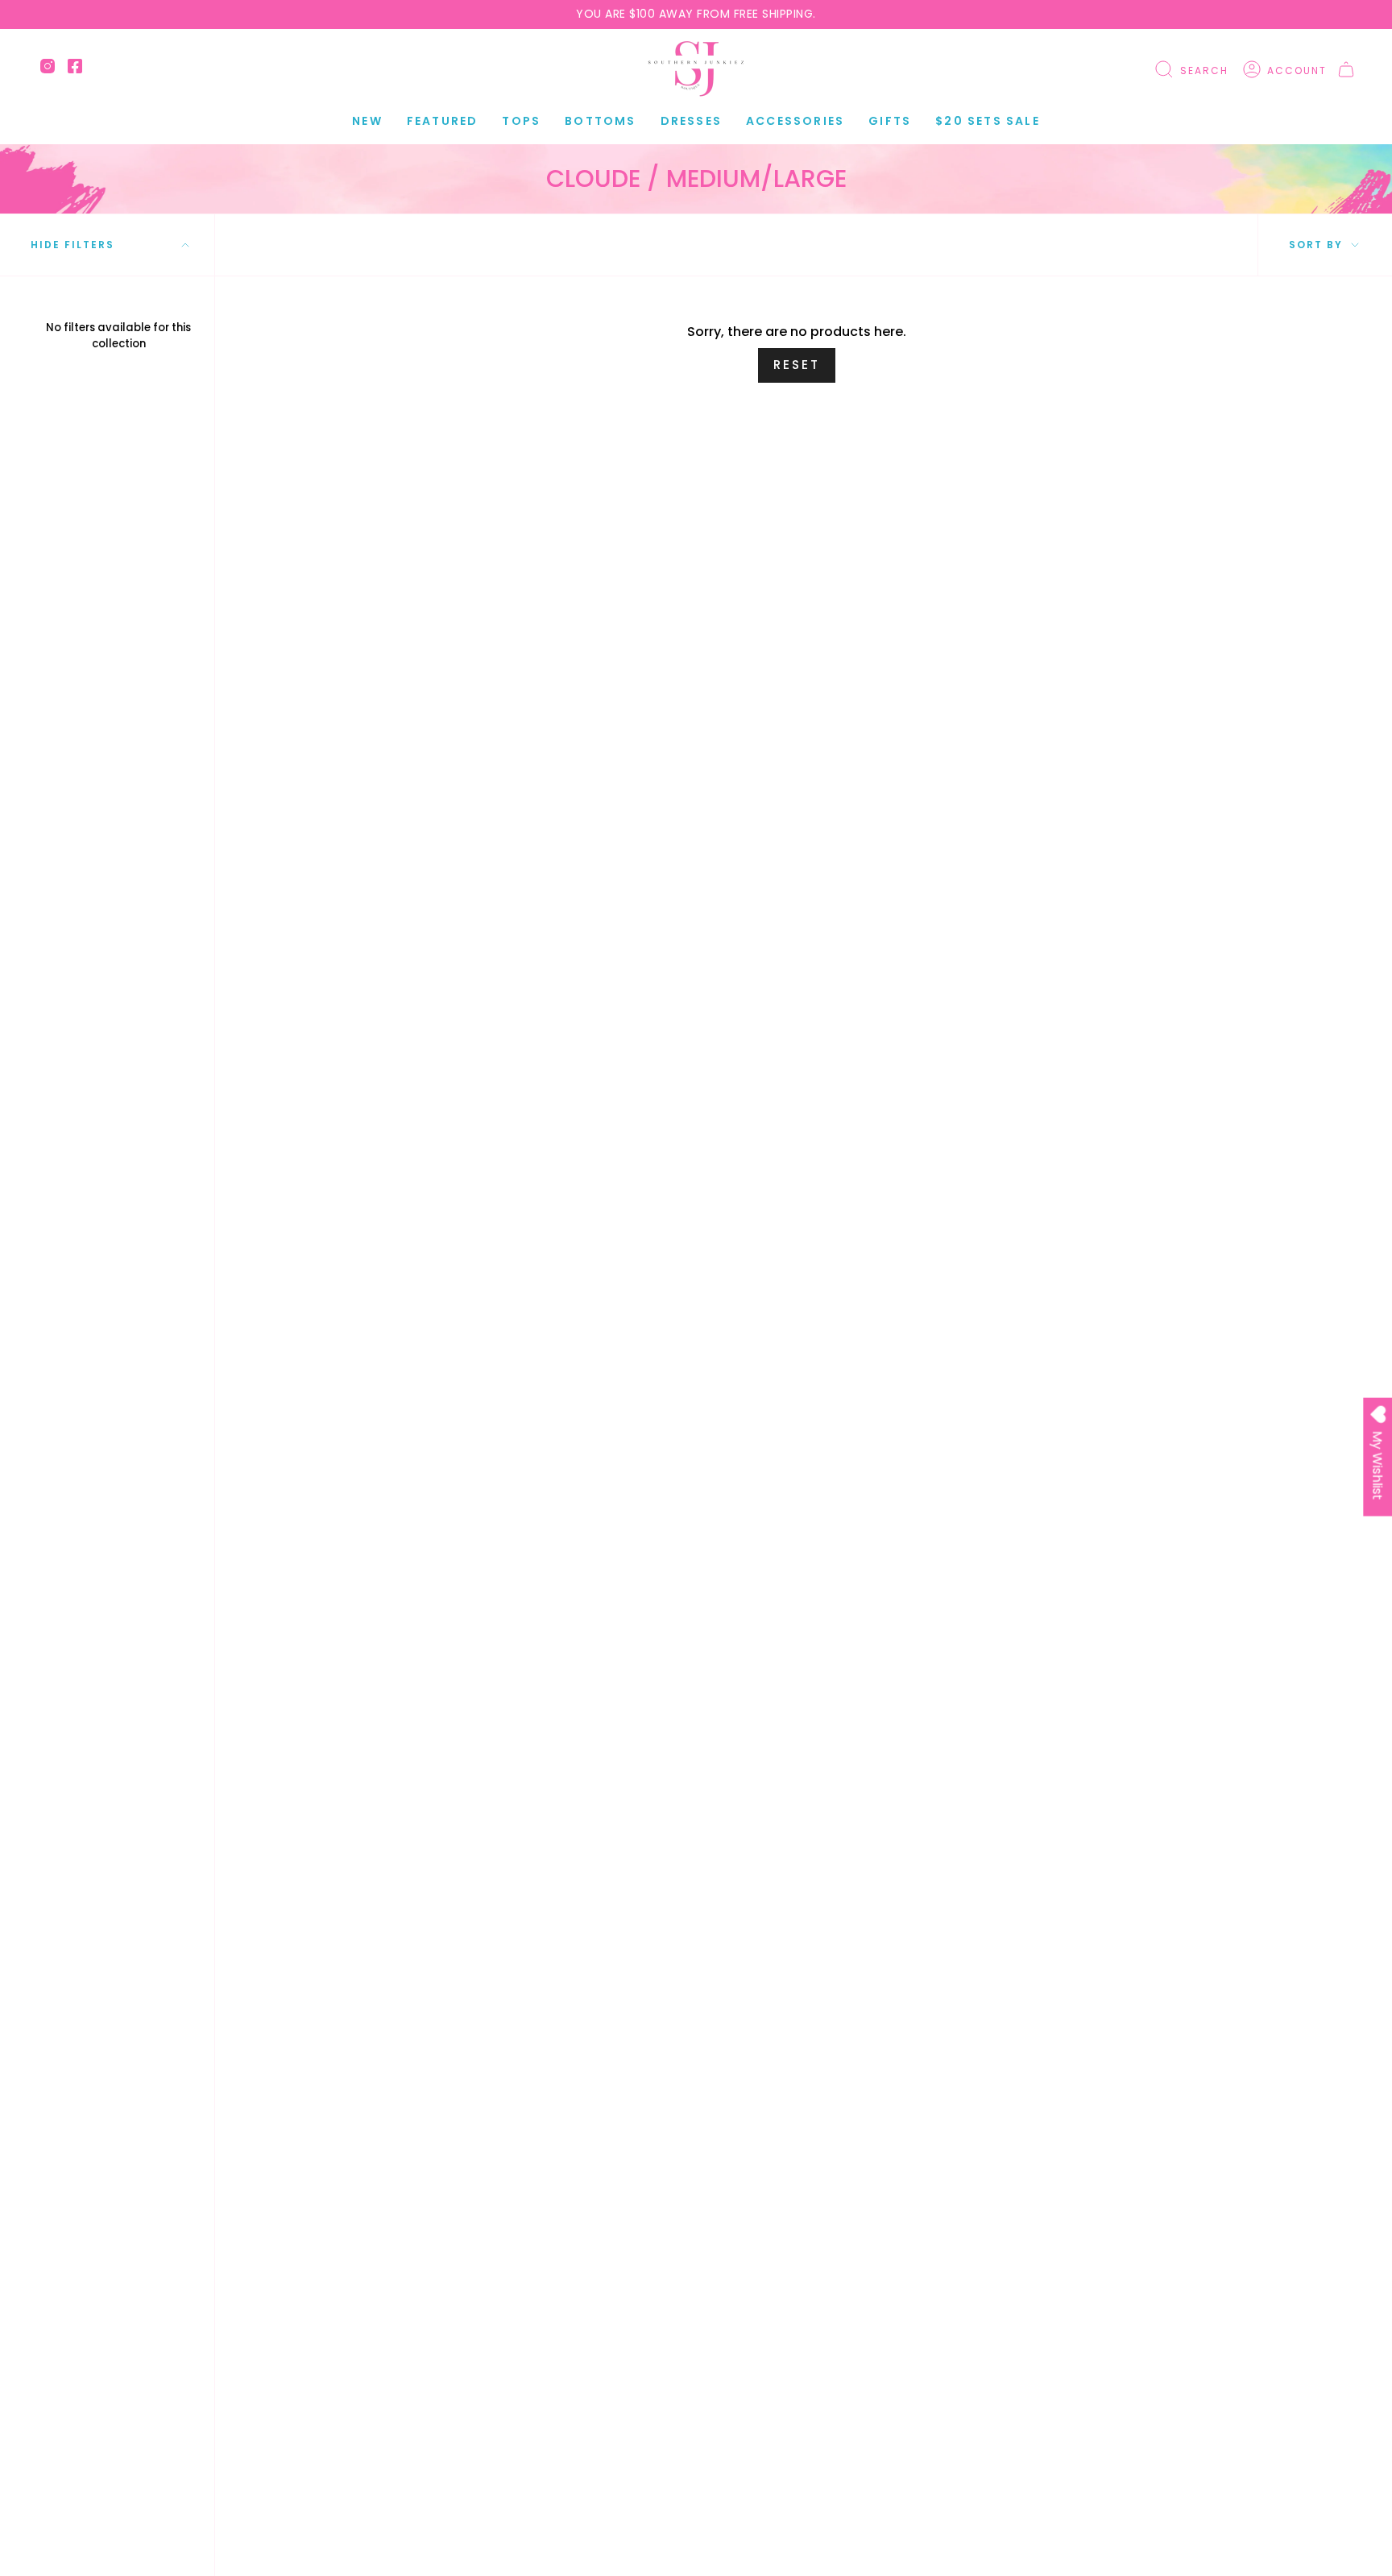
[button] (443, 121)
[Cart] (1346, 69)
